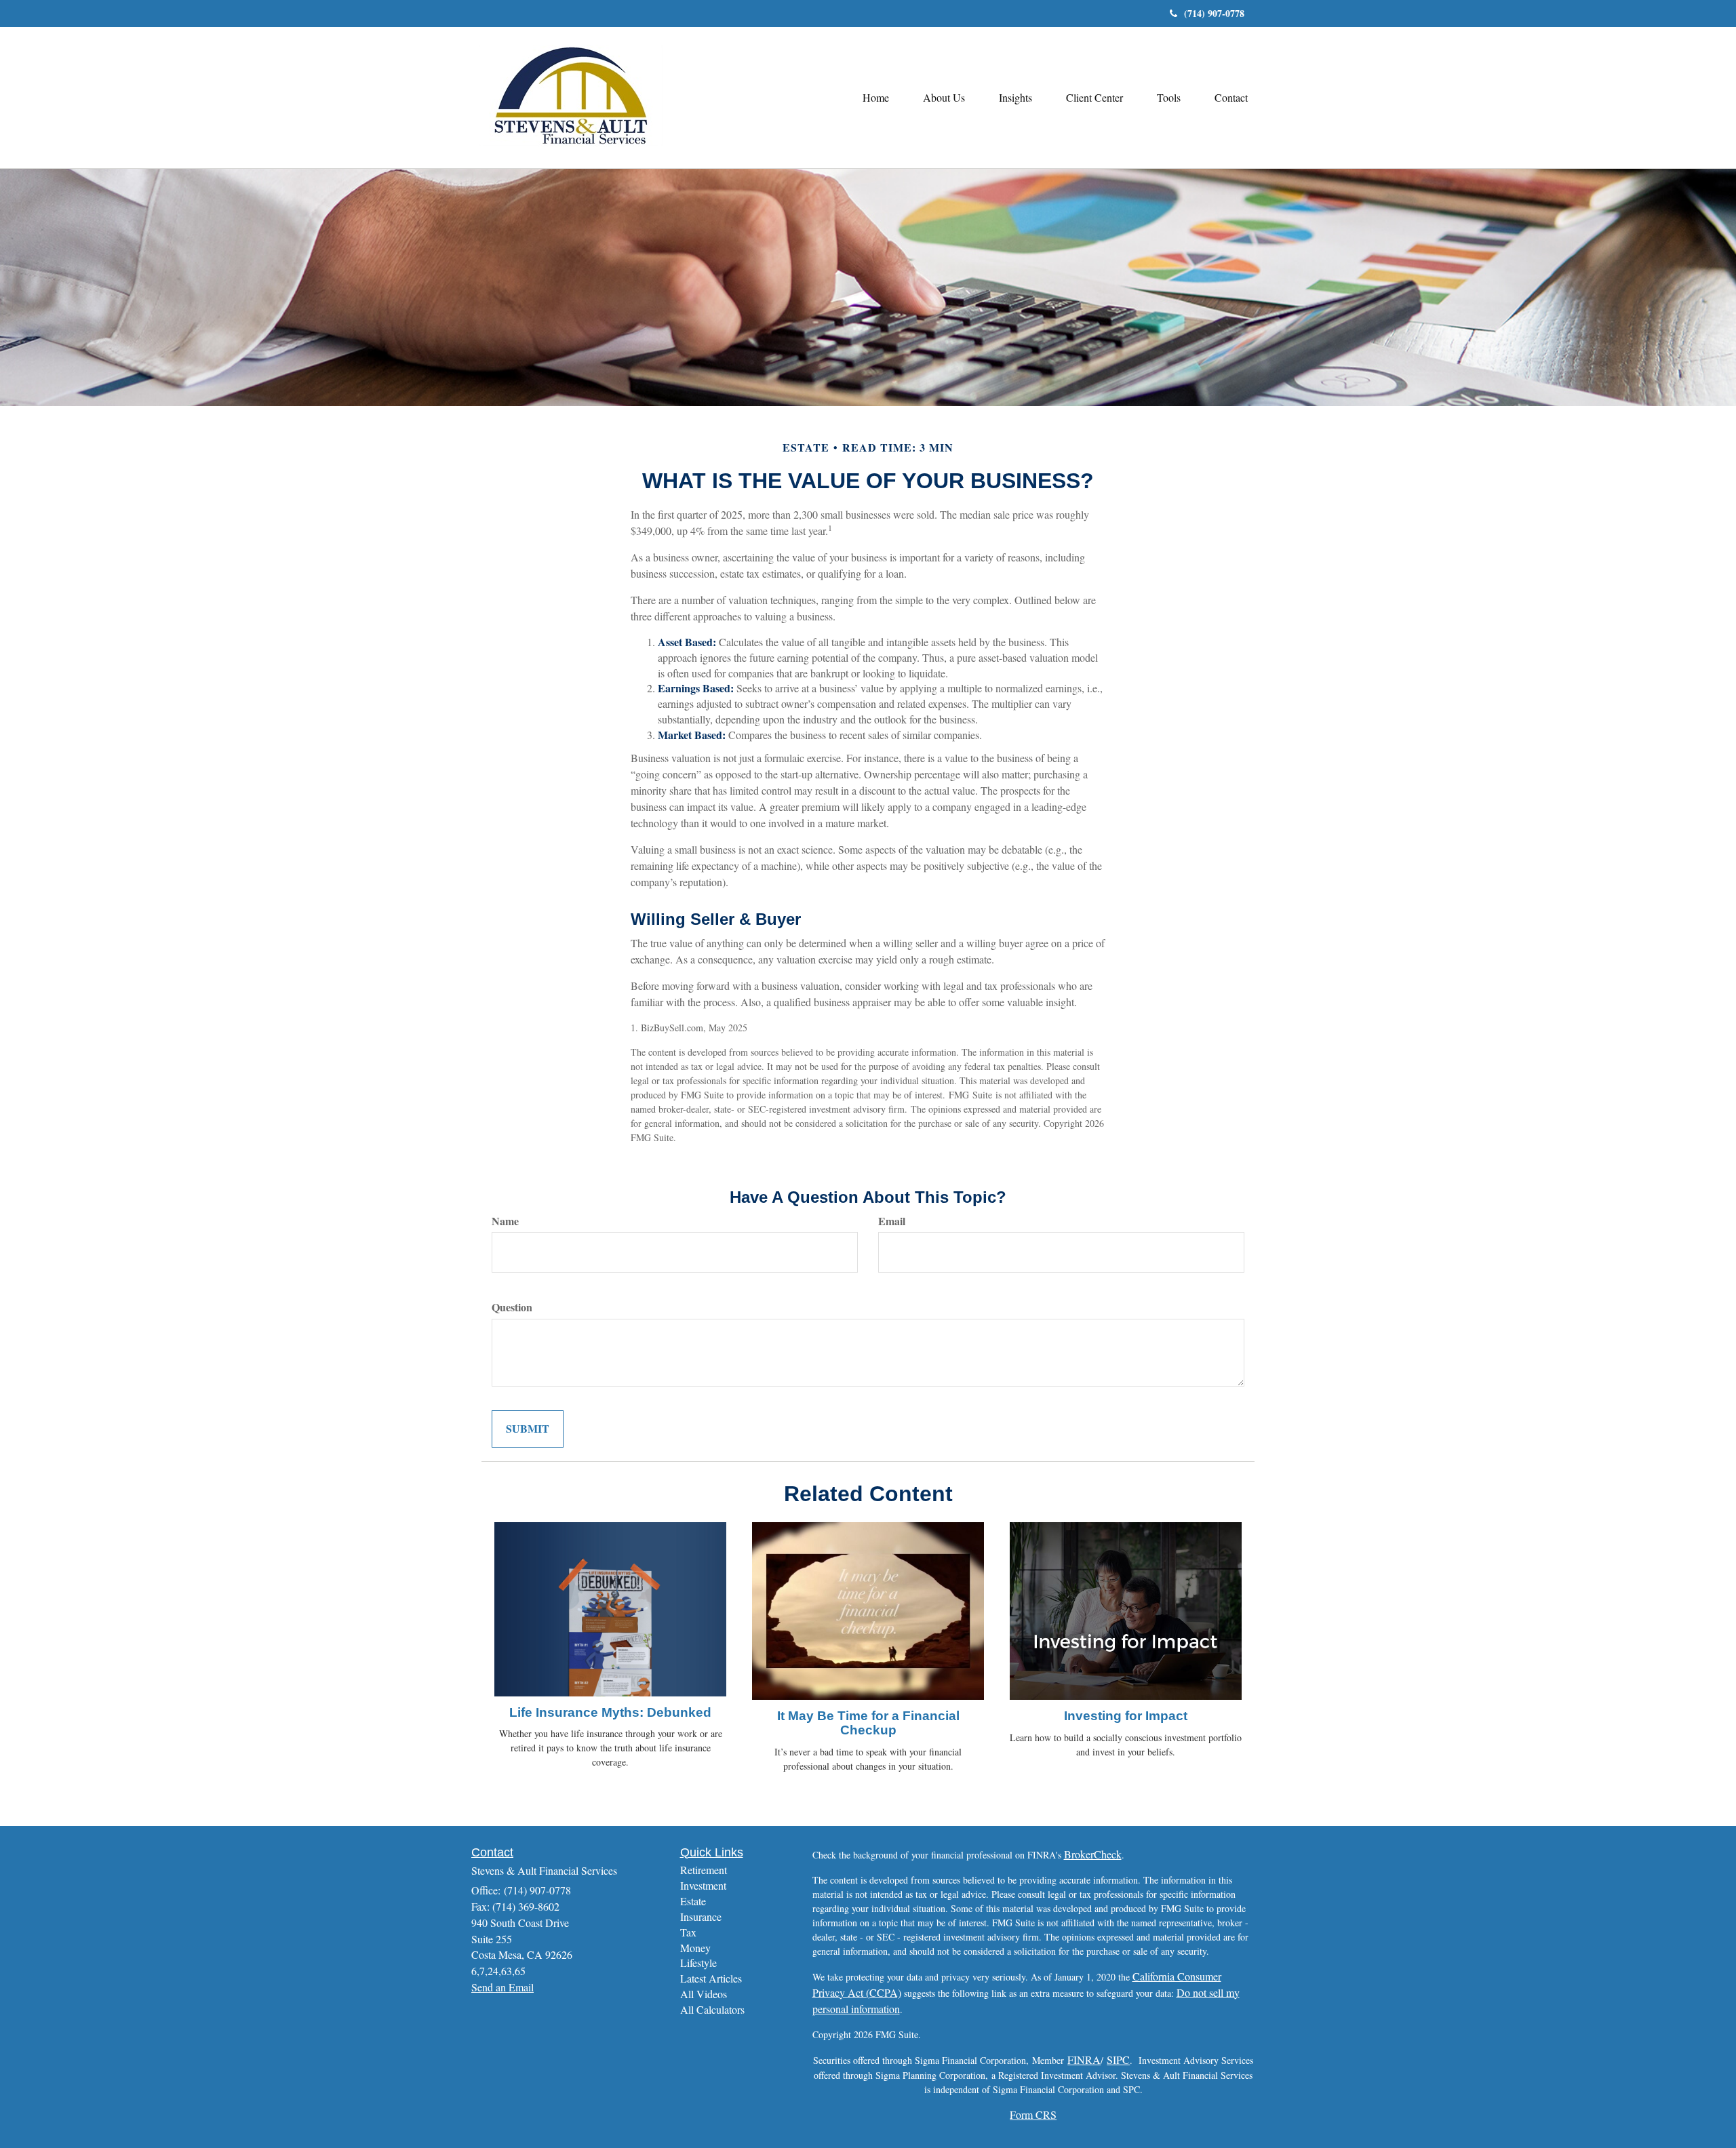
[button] (944, 98)
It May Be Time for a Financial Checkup (868, 1723)
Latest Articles (711, 1978)
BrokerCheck (1093, 1854)
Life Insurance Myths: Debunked (610, 1712)
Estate (693, 1901)
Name (505, 1221)
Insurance (701, 1916)
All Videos (704, 1994)
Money (695, 1948)
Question (512, 1307)
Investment (703, 1885)
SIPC (1118, 2060)
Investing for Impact (1126, 1716)
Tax (688, 1932)
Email (892, 1221)
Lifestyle (698, 1963)
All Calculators (712, 2009)
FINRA (1084, 2060)
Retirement (704, 1870)
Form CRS (1033, 2114)
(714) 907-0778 (1214, 13)
